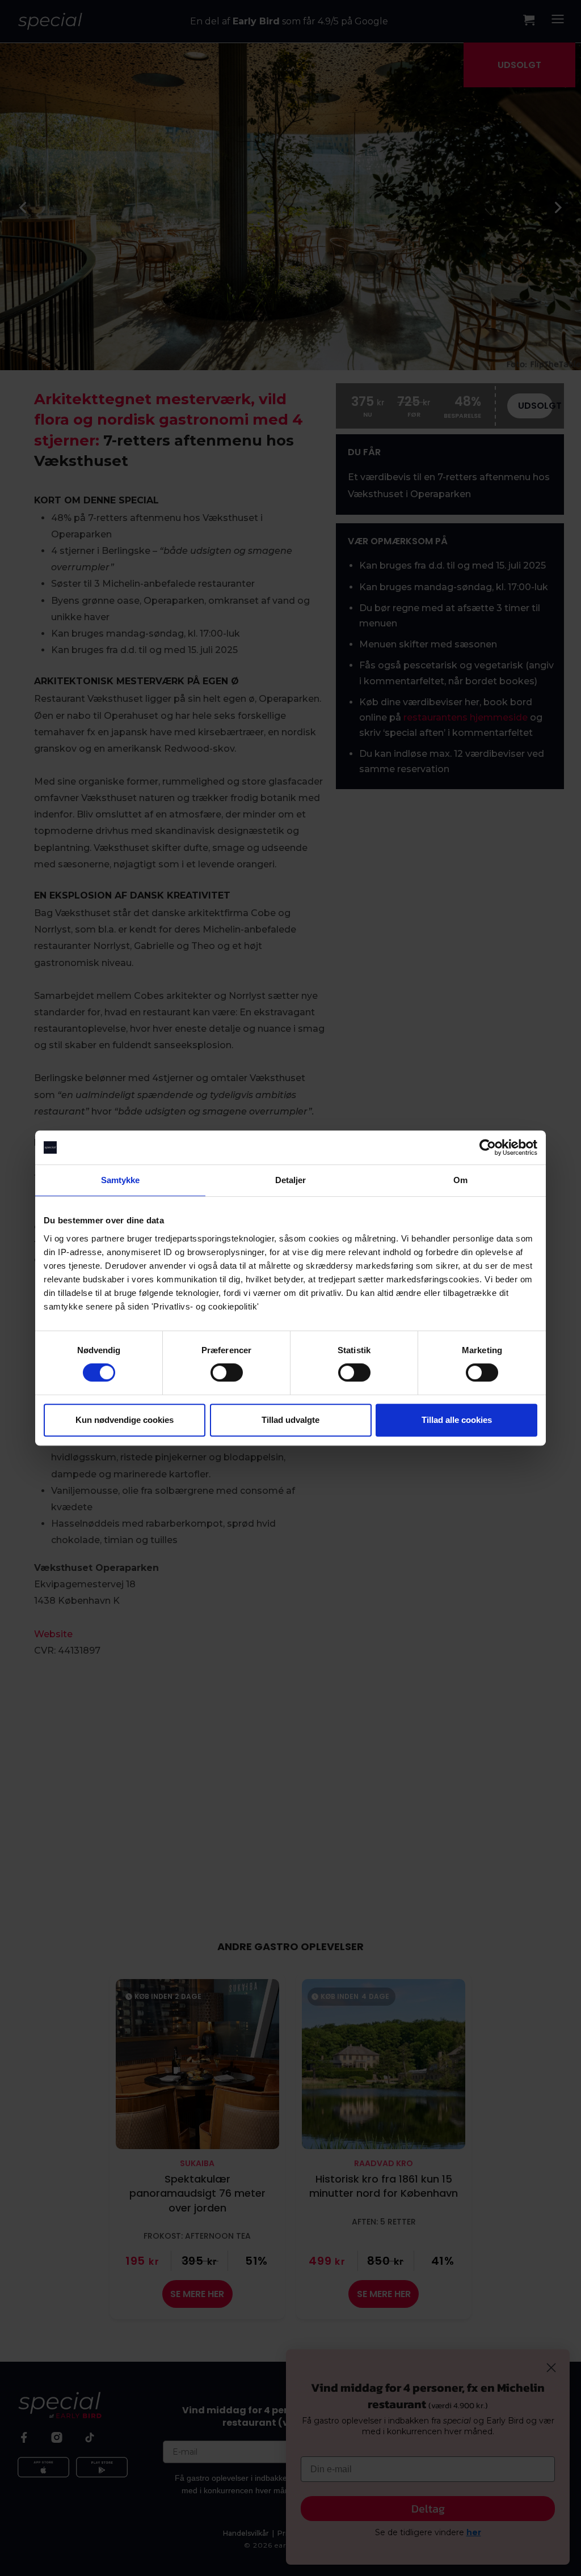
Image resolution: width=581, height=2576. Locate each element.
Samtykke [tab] (121, 1180)
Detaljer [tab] (291, 1180)
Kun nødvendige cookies (125, 1420)
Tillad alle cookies (457, 1420)
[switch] (227, 1372)
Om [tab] (460, 1180)
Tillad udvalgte (290, 1420)
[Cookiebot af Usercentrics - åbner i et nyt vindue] (488, 1147)
